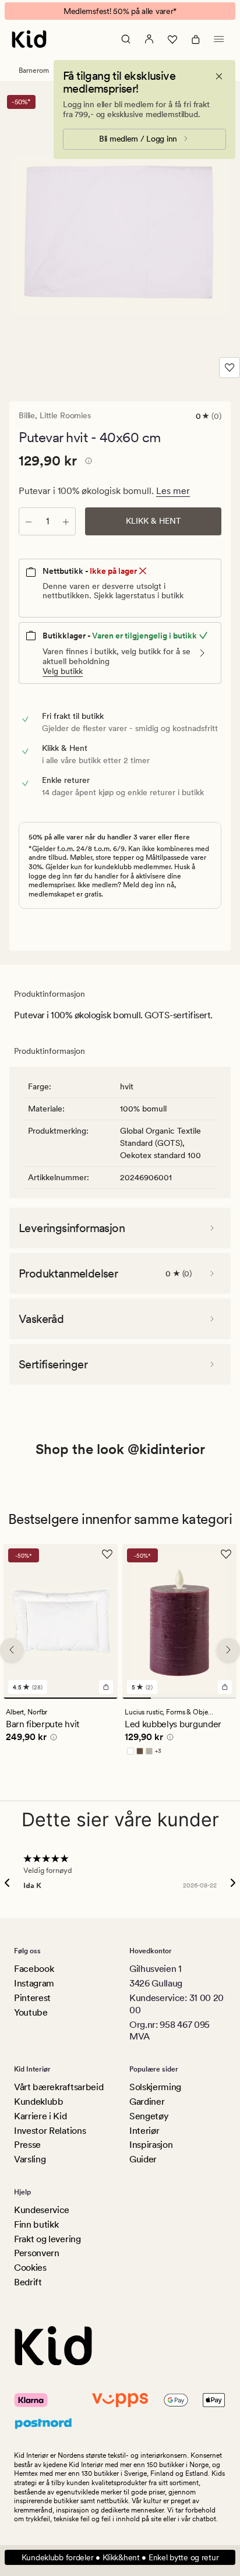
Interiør (144, 2131)
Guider (143, 2159)
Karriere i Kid (40, 2116)
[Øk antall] (66, 521)
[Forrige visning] (12, 1650)
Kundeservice (42, 2210)
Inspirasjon (151, 2145)
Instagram (34, 1983)
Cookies (30, 2268)
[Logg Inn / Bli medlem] (149, 39)
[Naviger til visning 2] (165, 1698)
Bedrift (28, 2282)
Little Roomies (65, 415)
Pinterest (32, 1998)
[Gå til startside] (29, 39)
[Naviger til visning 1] (61, 1698)
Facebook (34, 1969)
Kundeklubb (39, 2102)
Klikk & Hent (153, 521)
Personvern (37, 2253)
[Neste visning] (228, 1650)
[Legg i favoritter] (230, 368)
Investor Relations (50, 2131)
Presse (27, 2145)
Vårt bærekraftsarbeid (59, 2087)
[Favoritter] (172, 39)
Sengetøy (149, 2116)
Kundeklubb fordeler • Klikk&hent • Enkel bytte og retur (120, 2557)
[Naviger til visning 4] (222, 1698)
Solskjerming (155, 2087)
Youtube (31, 2012)
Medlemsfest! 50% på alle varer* (120, 11)
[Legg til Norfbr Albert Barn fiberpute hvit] (106, 1687)
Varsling (30, 2159)
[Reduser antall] (29, 521)
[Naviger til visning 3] (194, 1698)
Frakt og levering (47, 2239)
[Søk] (126, 39)
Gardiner (147, 2102)
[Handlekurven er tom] (196, 39)
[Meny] (219, 39)
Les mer (173, 491)
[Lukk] (219, 76)
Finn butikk (36, 2224)
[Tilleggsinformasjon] (87, 463)
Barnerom (34, 70)
